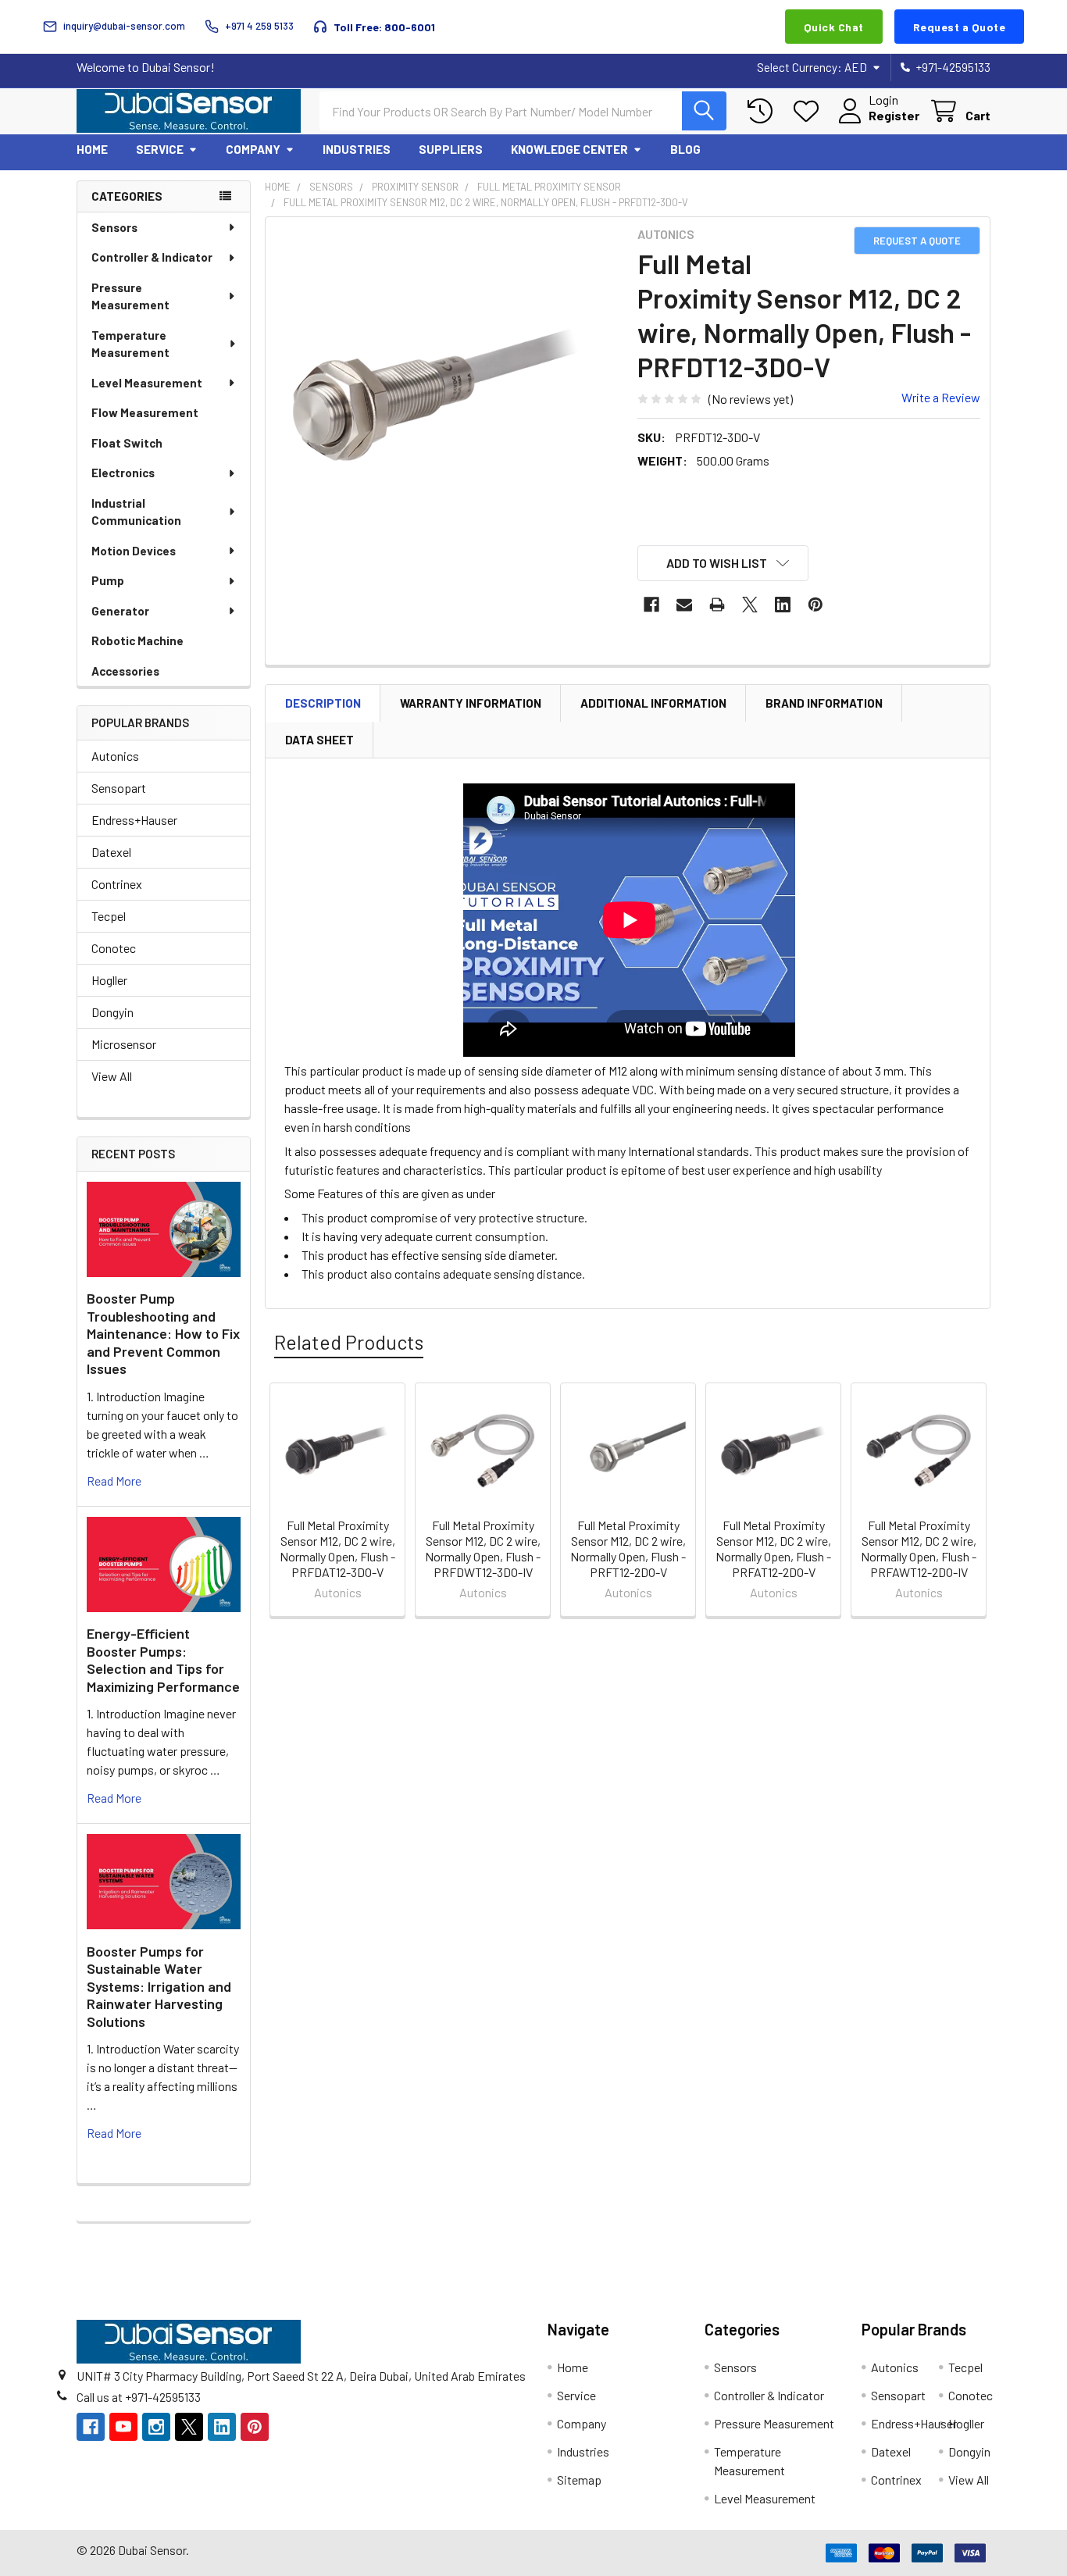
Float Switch (127, 443)
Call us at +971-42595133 (139, 2397)
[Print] (717, 605)
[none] (447, 398)
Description (323, 703)
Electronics (123, 473)
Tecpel (109, 916)
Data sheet (319, 740)
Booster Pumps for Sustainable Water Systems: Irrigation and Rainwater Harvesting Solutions (159, 1986)
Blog (685, 149)
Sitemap (579, 2480)
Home (92, 149)
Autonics (115, 756)
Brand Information (824, 703)
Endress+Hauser (134, 820)
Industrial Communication (136, 512)
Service (160, 149)
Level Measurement (147, 383)
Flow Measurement (145, 412)
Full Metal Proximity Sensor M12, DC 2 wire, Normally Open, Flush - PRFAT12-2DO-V (773, 1548)
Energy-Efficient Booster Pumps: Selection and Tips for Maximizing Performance (163, 1660)
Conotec (114, 948)
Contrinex (117, 884)
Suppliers (451, 149)
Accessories (125, 671)
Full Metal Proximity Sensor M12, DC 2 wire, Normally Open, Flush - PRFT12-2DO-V (628, 1548)
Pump (108, 580)
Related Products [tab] (349, 1342)
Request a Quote (960, 27)
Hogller (109, 980)
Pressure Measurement (130, 296)
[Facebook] (651, 605)
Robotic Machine (137, 640)
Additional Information (653, 703)
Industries (357, 149)
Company (253, 149)
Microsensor (124, 1044)
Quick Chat (834, 27)
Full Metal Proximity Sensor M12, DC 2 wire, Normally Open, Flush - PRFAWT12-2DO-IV (919, 1548)
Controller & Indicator (152, 257)
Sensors (114, 227)
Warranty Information (471, 703)
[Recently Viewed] (764, 111)
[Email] (684, 605)
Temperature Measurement (130, 344)
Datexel (111, 852)
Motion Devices (134, 551)
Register (894, 115)
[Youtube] (123, 2427)
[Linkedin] (783, 605)
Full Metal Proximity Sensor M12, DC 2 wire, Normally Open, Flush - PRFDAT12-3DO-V (337, 1548)
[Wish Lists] (810, 111)
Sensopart (119, 788)
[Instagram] (156, 2427)
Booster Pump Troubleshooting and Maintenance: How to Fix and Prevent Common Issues (163, 1333)
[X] (750, 605)
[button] (723, 563)
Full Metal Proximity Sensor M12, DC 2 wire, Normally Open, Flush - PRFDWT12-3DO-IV (483, 1548)
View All (112, 1076)
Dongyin (112, 1012)
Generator (120, 611)
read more (114, 1481)
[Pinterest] (815, 605)
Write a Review (941, 397)
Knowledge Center (569, 149)
